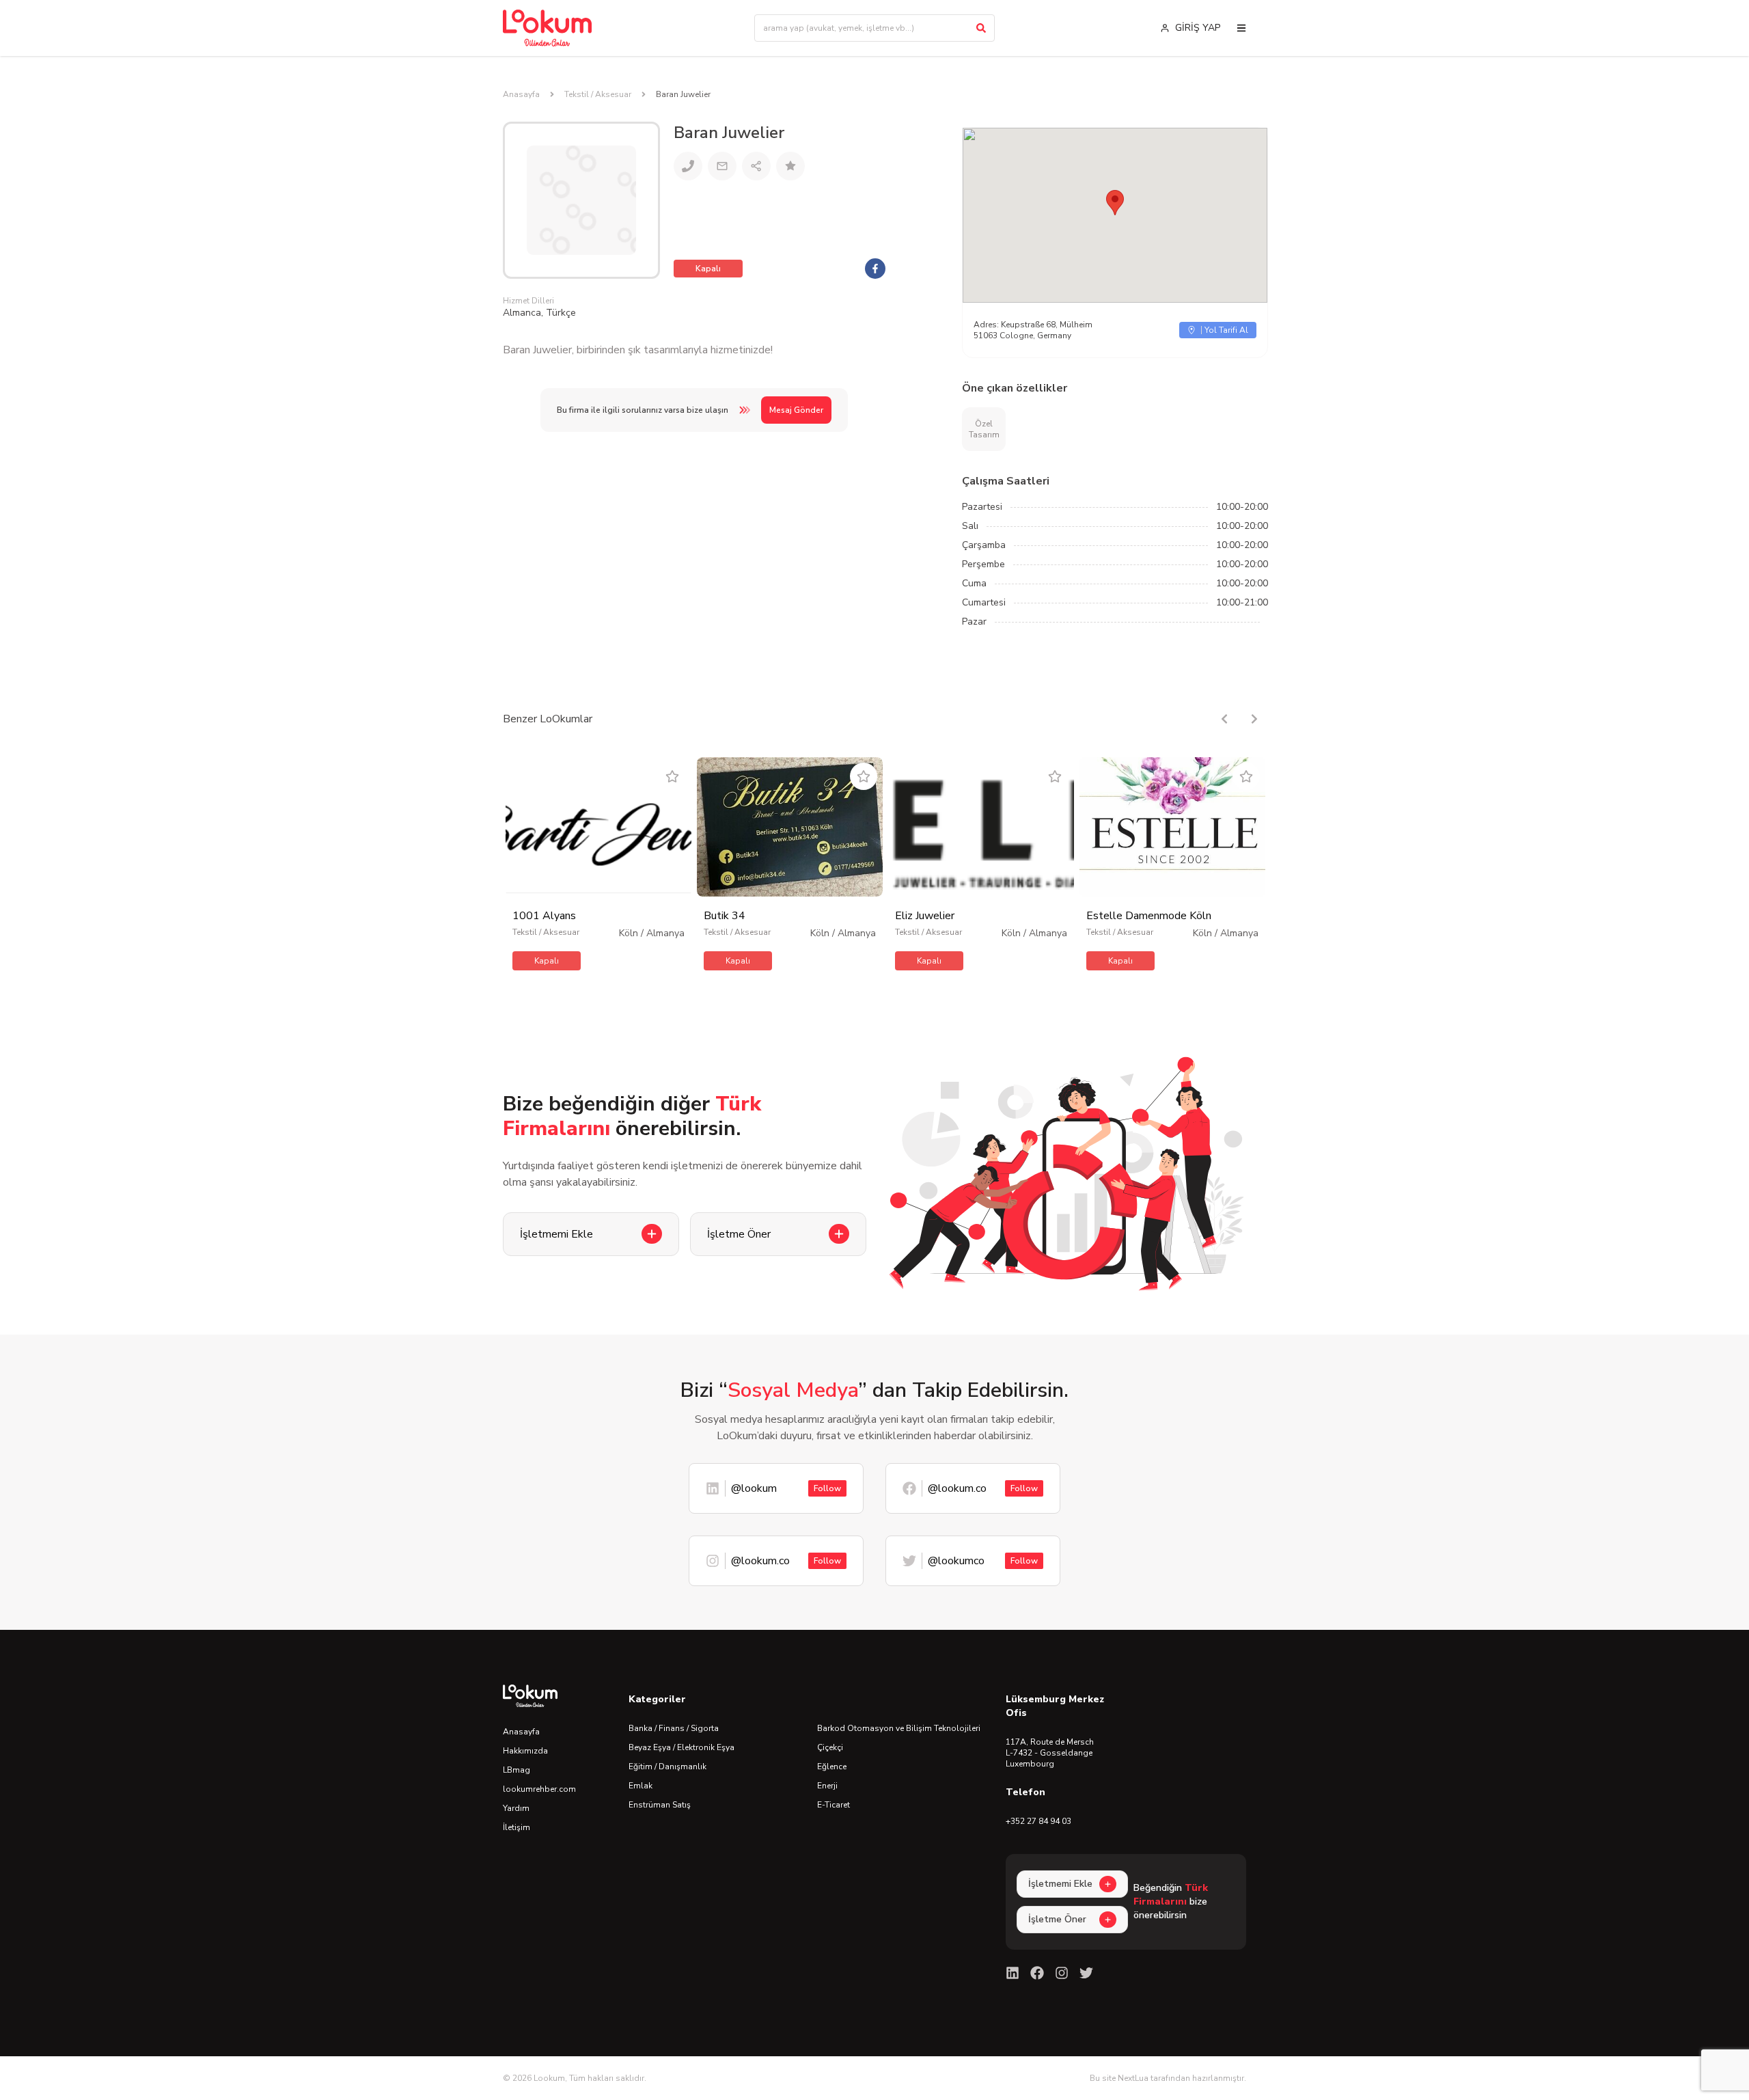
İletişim (517, 1827)
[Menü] (1241, 28)
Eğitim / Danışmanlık (667, 1767)
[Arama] (981, 28)
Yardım (516, 1808)
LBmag (517, 1770)
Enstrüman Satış (660, 1805)
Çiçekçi (830, 1747)
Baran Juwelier (683, 94)
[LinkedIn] (1013, 1973)
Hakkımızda (525, 1751)
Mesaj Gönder (796, 410)
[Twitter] (1086, 1973)
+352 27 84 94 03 (1038, 1821)
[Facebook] (1037, 1973)
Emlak (641, 1786)
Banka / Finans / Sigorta (674, 1728)
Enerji (827, 1786)
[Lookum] (547, 28)
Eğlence (832, 1767)
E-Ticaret (834, 1805)
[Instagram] (1062, 1973)
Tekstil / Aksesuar (598, 94)
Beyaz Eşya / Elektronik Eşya (681, 1747)
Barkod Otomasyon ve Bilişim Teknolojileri (899, 1728)
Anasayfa (521, 94)
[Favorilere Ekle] (672, 776)
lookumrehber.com (539, 1789)
